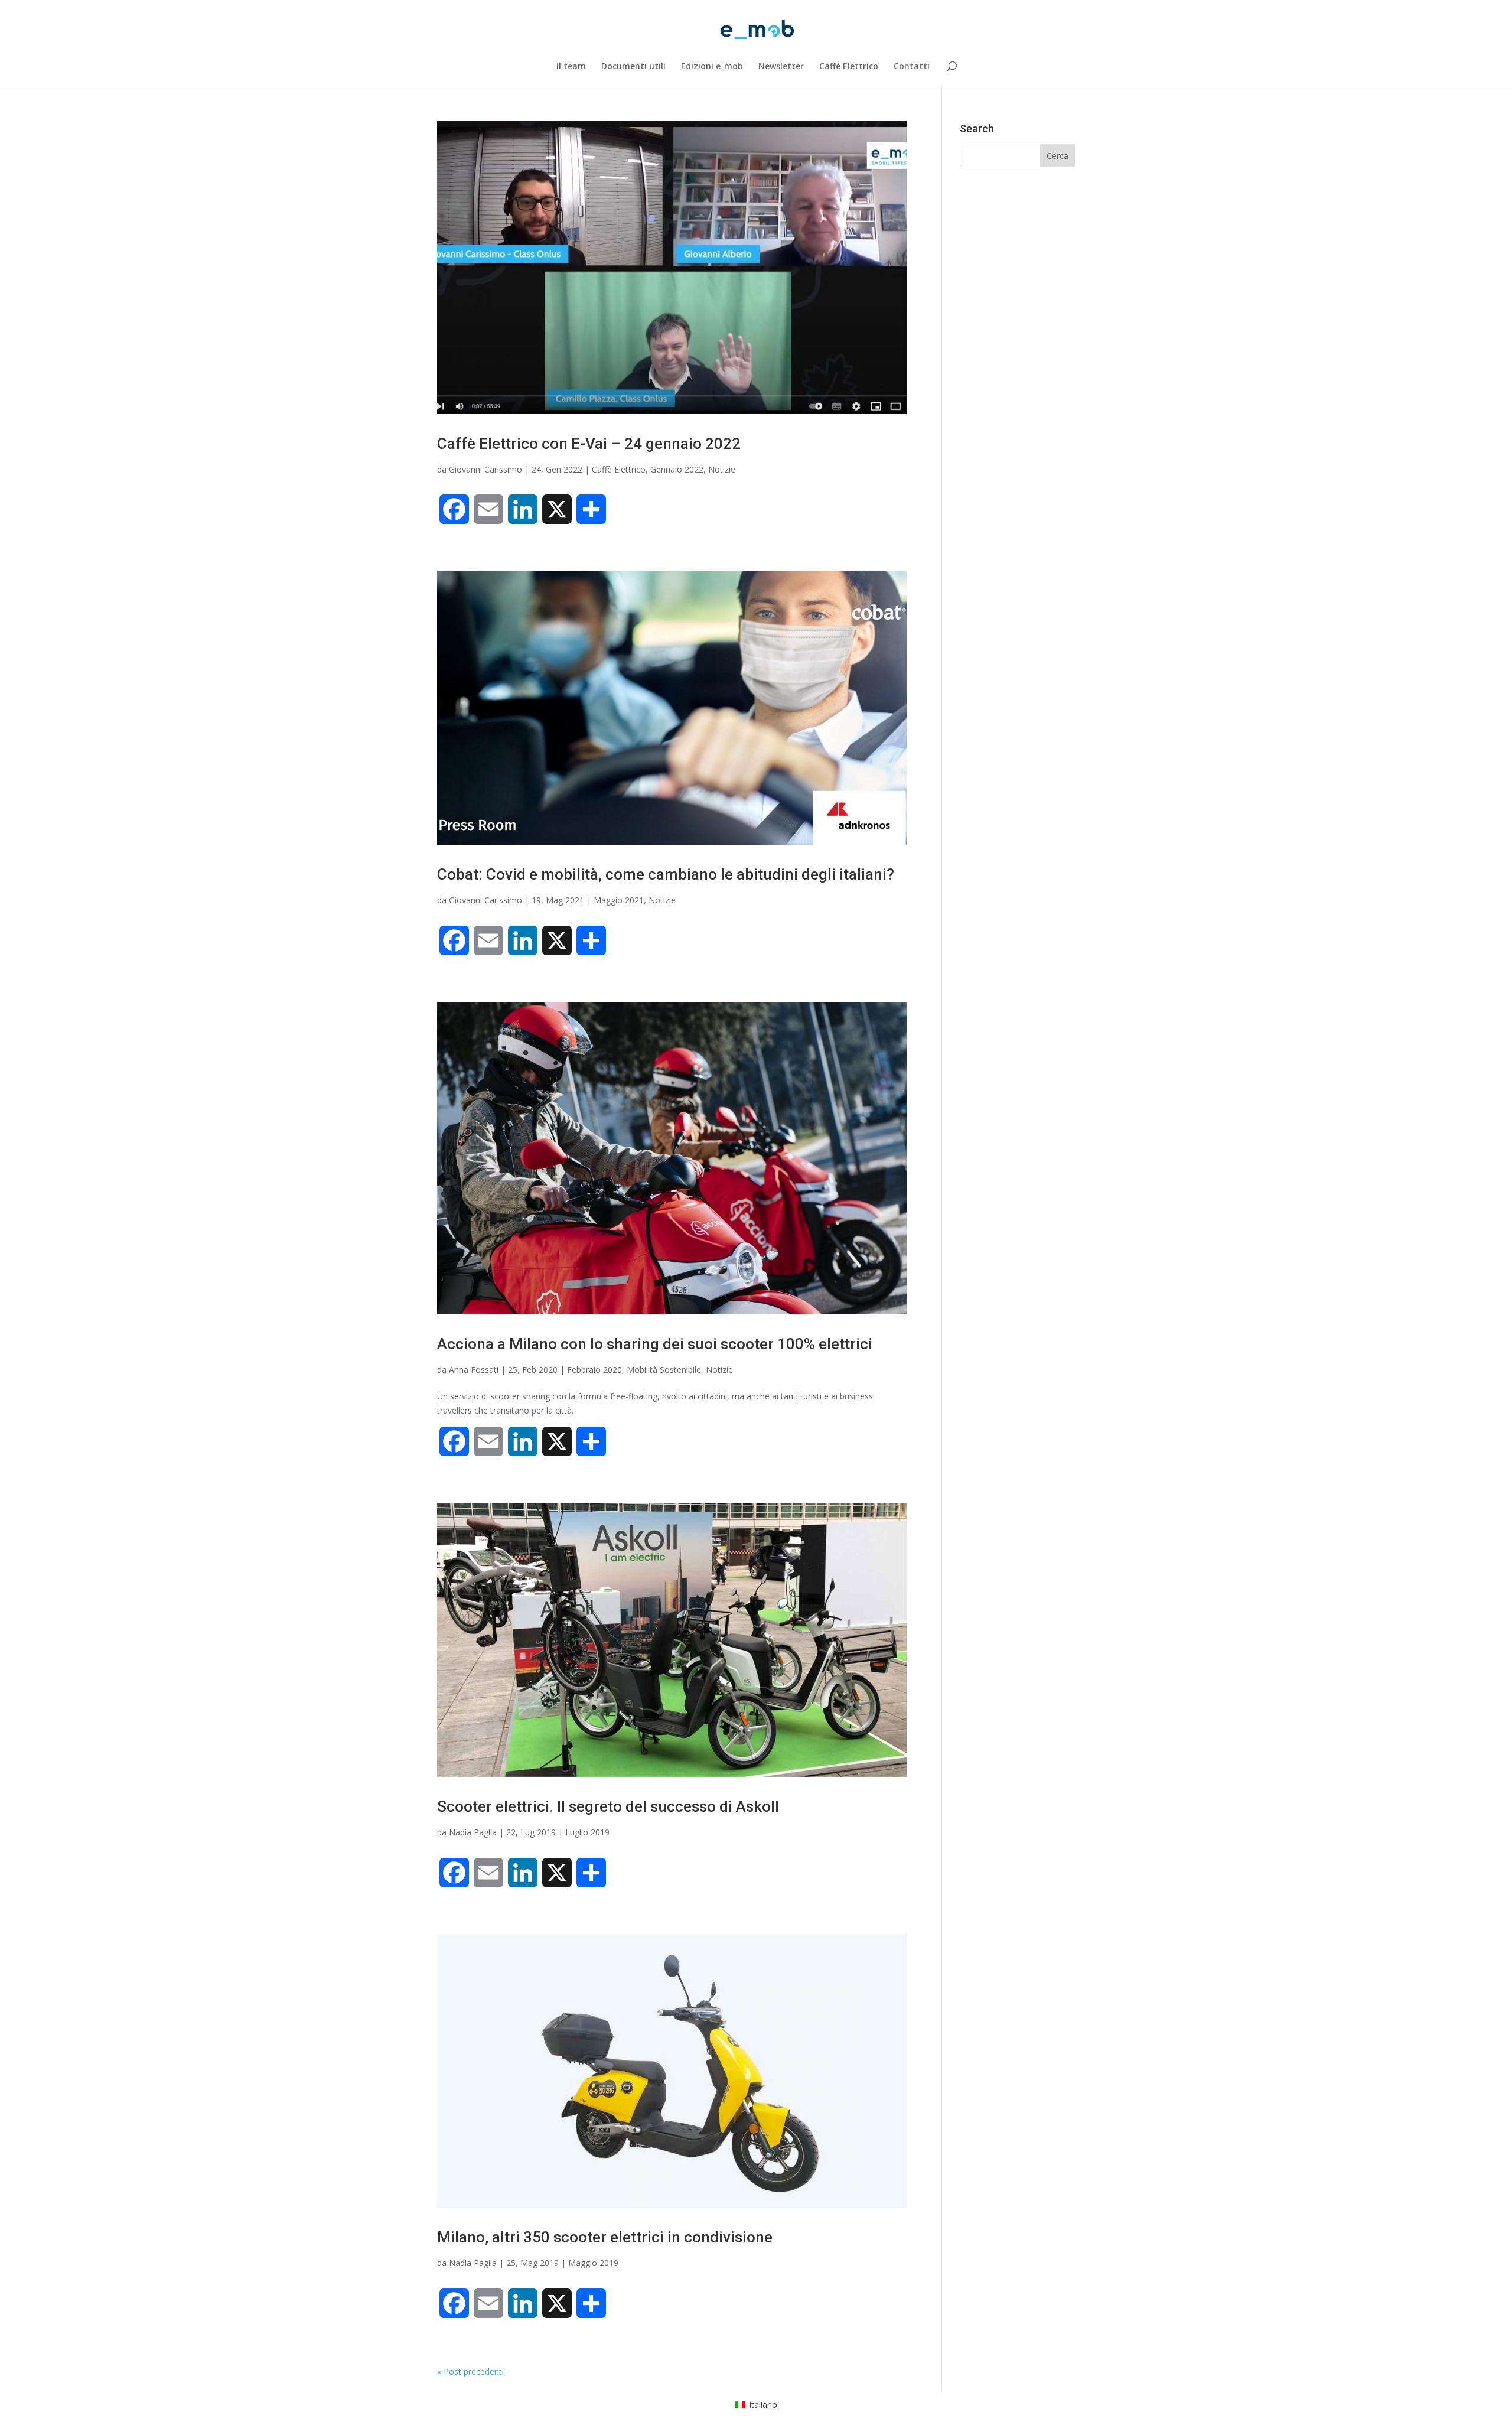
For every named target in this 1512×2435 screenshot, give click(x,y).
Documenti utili (633, 67)
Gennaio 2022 (677, 469)
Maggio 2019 (593, 2263)
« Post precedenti (470, 2371)
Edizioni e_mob (712, 67)
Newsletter (781, 67)
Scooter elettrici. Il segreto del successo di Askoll (608, 1806)
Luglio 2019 (587, 1832)
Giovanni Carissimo (485, 469)
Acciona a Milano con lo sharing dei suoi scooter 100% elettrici (655, 1344)
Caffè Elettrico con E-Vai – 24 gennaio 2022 (589, 444)
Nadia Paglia (473, 1832)
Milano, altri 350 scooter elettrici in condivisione (605, 2237)
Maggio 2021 (619, 900)
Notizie (722, 469)
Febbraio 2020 (594, 1370)
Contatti (912, 67)
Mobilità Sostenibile (664, 1370)
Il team (571, 67)
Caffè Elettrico (849, 67)
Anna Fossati (474, 1370)
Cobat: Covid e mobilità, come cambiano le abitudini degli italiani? (666, 874)
